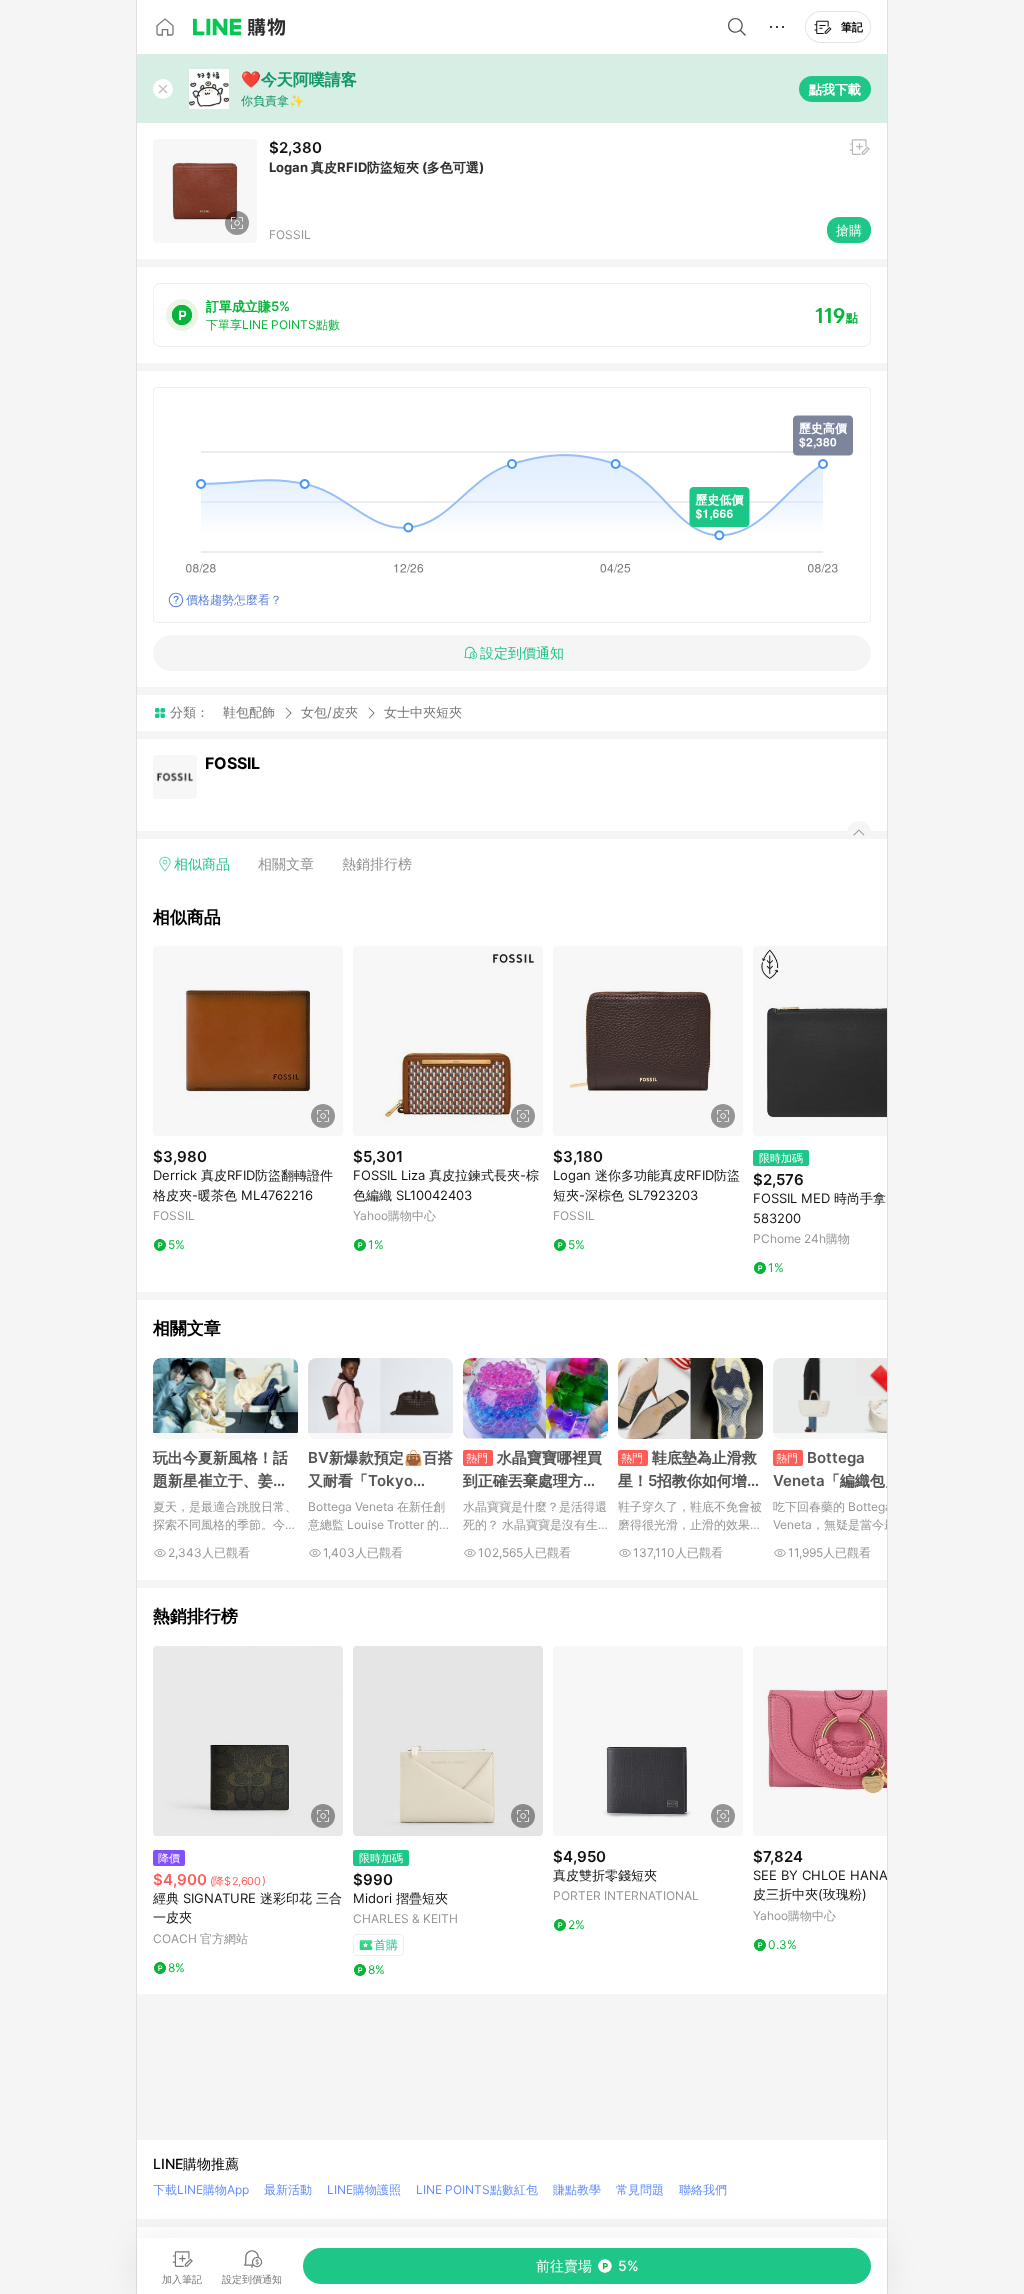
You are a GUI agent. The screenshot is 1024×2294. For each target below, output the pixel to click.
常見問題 (640, 2189)
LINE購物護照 (364, 2189)
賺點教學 (577, 2189)
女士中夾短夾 (423, 712)
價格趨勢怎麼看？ (234, 599)
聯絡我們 (703, 2189)
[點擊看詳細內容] (248, 1041)
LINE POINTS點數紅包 (477, 2189)
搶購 (849, 230)
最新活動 (288, 2189)
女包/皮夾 (329, 712)
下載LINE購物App (201, 2189)
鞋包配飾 (249, 712)
